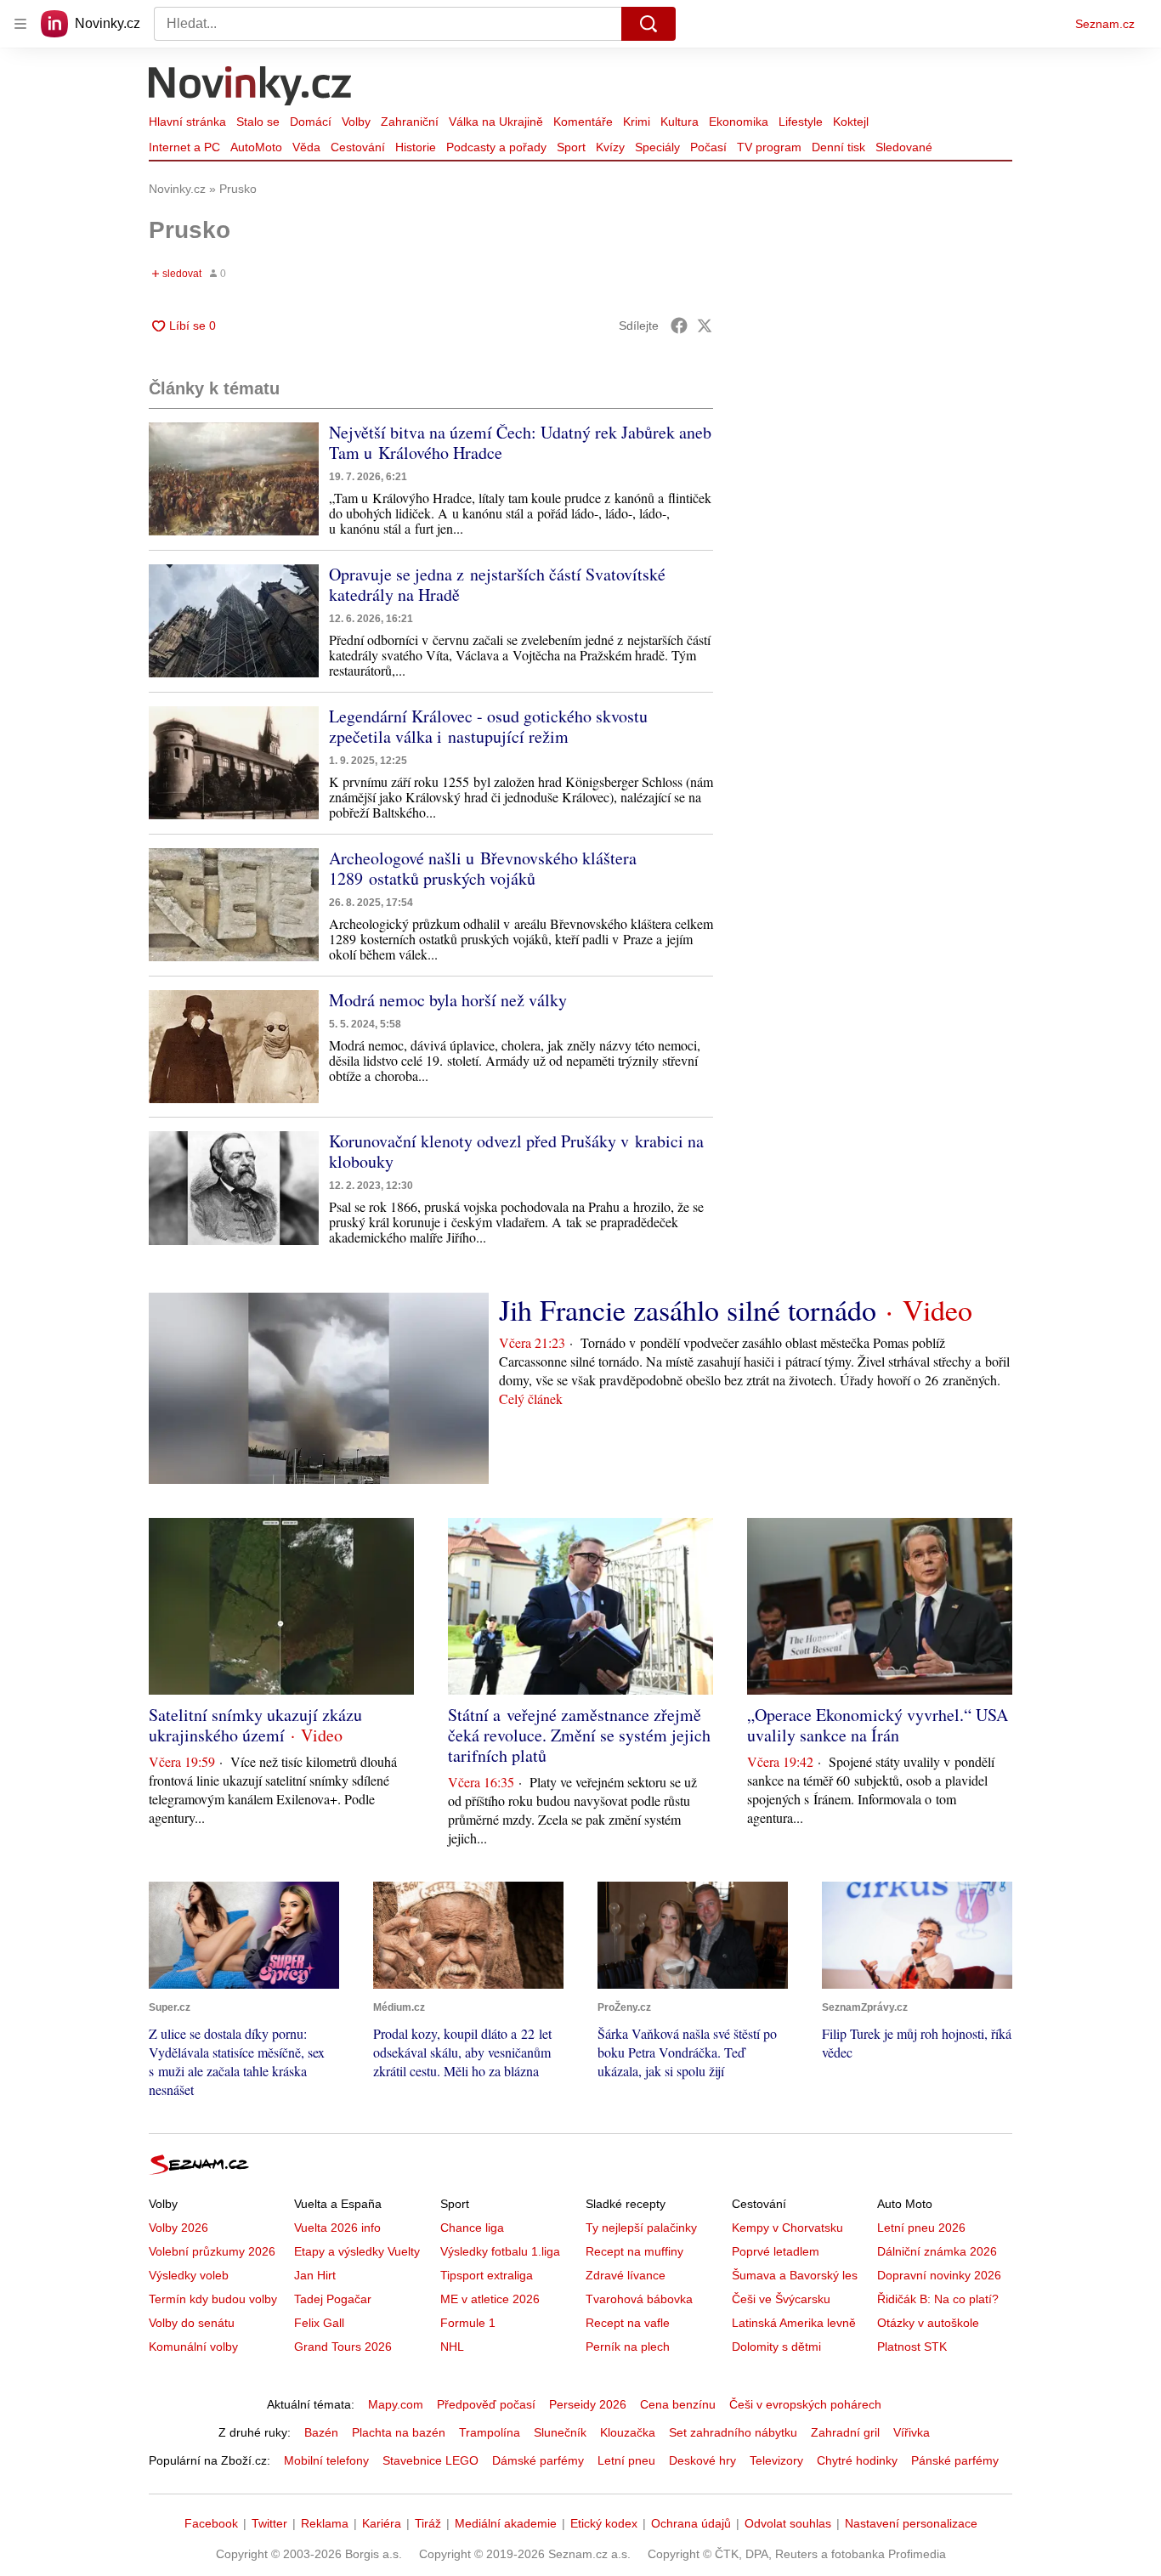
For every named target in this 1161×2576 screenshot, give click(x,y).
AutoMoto (256, 147)
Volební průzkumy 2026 (212, 2251)
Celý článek (531, 1398)
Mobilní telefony (326, 2460)
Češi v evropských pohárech (805, 2404)
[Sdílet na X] (705, 326)
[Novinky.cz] (251, 88)
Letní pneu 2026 (921, 2228)
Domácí (311, 122)
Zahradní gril (845, 2432)
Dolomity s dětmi (776, 2347)
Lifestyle (801, 122)
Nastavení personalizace (911, 2523)
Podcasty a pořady (496, 147)
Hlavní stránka (187, 122)
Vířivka (912, 2432)
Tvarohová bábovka (639, 2299)
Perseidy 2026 (588, 2404)
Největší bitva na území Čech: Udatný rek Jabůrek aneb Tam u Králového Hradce (520, 442)
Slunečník (560, 2432)
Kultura (680, 122)
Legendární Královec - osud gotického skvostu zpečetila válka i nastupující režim (488, 726)
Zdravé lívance (626, 2275)
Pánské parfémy (955, 2460)
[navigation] (20, 24)
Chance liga (472, 2228)
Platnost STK (912, 2347)
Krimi (637, 122)
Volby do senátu (192, 2323)
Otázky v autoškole (928, 2323)
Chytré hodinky (857, 2460)
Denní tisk (838, 147)
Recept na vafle (628, 2323)
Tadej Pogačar (333, 2299)
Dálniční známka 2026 (937, 2251)
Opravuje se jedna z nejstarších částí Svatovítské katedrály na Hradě (497, 584)
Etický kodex (604, 2523)
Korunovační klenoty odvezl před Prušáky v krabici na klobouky (516, 1151)
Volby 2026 (178, 2228)
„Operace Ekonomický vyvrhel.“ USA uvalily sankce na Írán (878, 1725)
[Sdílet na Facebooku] (679, 326)
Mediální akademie (506, 2523)
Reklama (325, 2523)
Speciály (657, 147)
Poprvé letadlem (776, 2251)
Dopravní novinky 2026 (939, 2275)
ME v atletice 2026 (490, 2299)
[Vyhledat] (648, 24)
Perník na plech (628, 2347)
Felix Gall (319, 2323)
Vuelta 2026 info (337, 2228)
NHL (452, 2347)
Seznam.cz (1105, 24)
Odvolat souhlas (788, 2523)
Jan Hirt (315, 2275)
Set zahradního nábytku (733, 2432)
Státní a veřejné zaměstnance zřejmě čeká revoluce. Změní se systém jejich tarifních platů (579, 1735)
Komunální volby (193, 2347)
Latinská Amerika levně (794, 2323)
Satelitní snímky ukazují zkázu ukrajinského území (255, 1725)
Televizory (776, 2460)
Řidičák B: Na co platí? (938, 2299)
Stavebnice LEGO (430, 2460)
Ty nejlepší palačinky (641, 2228)
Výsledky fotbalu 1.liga (500, 2251)
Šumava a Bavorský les (795, 2275)
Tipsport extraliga (487, 2275)
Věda (306, 147)
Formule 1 (468, 2323)
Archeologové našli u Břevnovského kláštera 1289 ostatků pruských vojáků (483, 868)
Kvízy (610, 147)
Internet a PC (184, 147)
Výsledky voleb (189, 2275)
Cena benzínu (678, 2404)
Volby (356, 122)
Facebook (211, 2523)
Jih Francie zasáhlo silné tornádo (688, 1310)
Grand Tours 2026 (343, 2347)
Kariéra (382, 2523)
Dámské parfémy (538, 2460)
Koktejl (851, 122)
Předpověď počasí (486, 2404)
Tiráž (428, 2523)
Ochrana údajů (691, 2523)
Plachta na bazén (399, 2432)
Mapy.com (396, 2404)
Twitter (269, 2523)
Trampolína (490, 2432)
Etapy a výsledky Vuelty (357, 2251)
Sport (571, 147)
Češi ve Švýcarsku (781, 2299)
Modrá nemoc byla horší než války (448, 1000)
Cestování (358, 147)
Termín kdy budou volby (213, 2299)
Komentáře (583, 122)
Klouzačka (628, 2432)
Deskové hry (702, 2460)
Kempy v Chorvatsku (787, 2228)
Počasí (708, 147)
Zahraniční (410, 122)
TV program (769, 147)
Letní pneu (626, 2460)
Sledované (904, 147)
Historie (416, 147)
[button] (234, 479)
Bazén (321, 2432)
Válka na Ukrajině (496, 122)
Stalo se (258, 122)
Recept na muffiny (634, 2251)
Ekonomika (739, 122)
